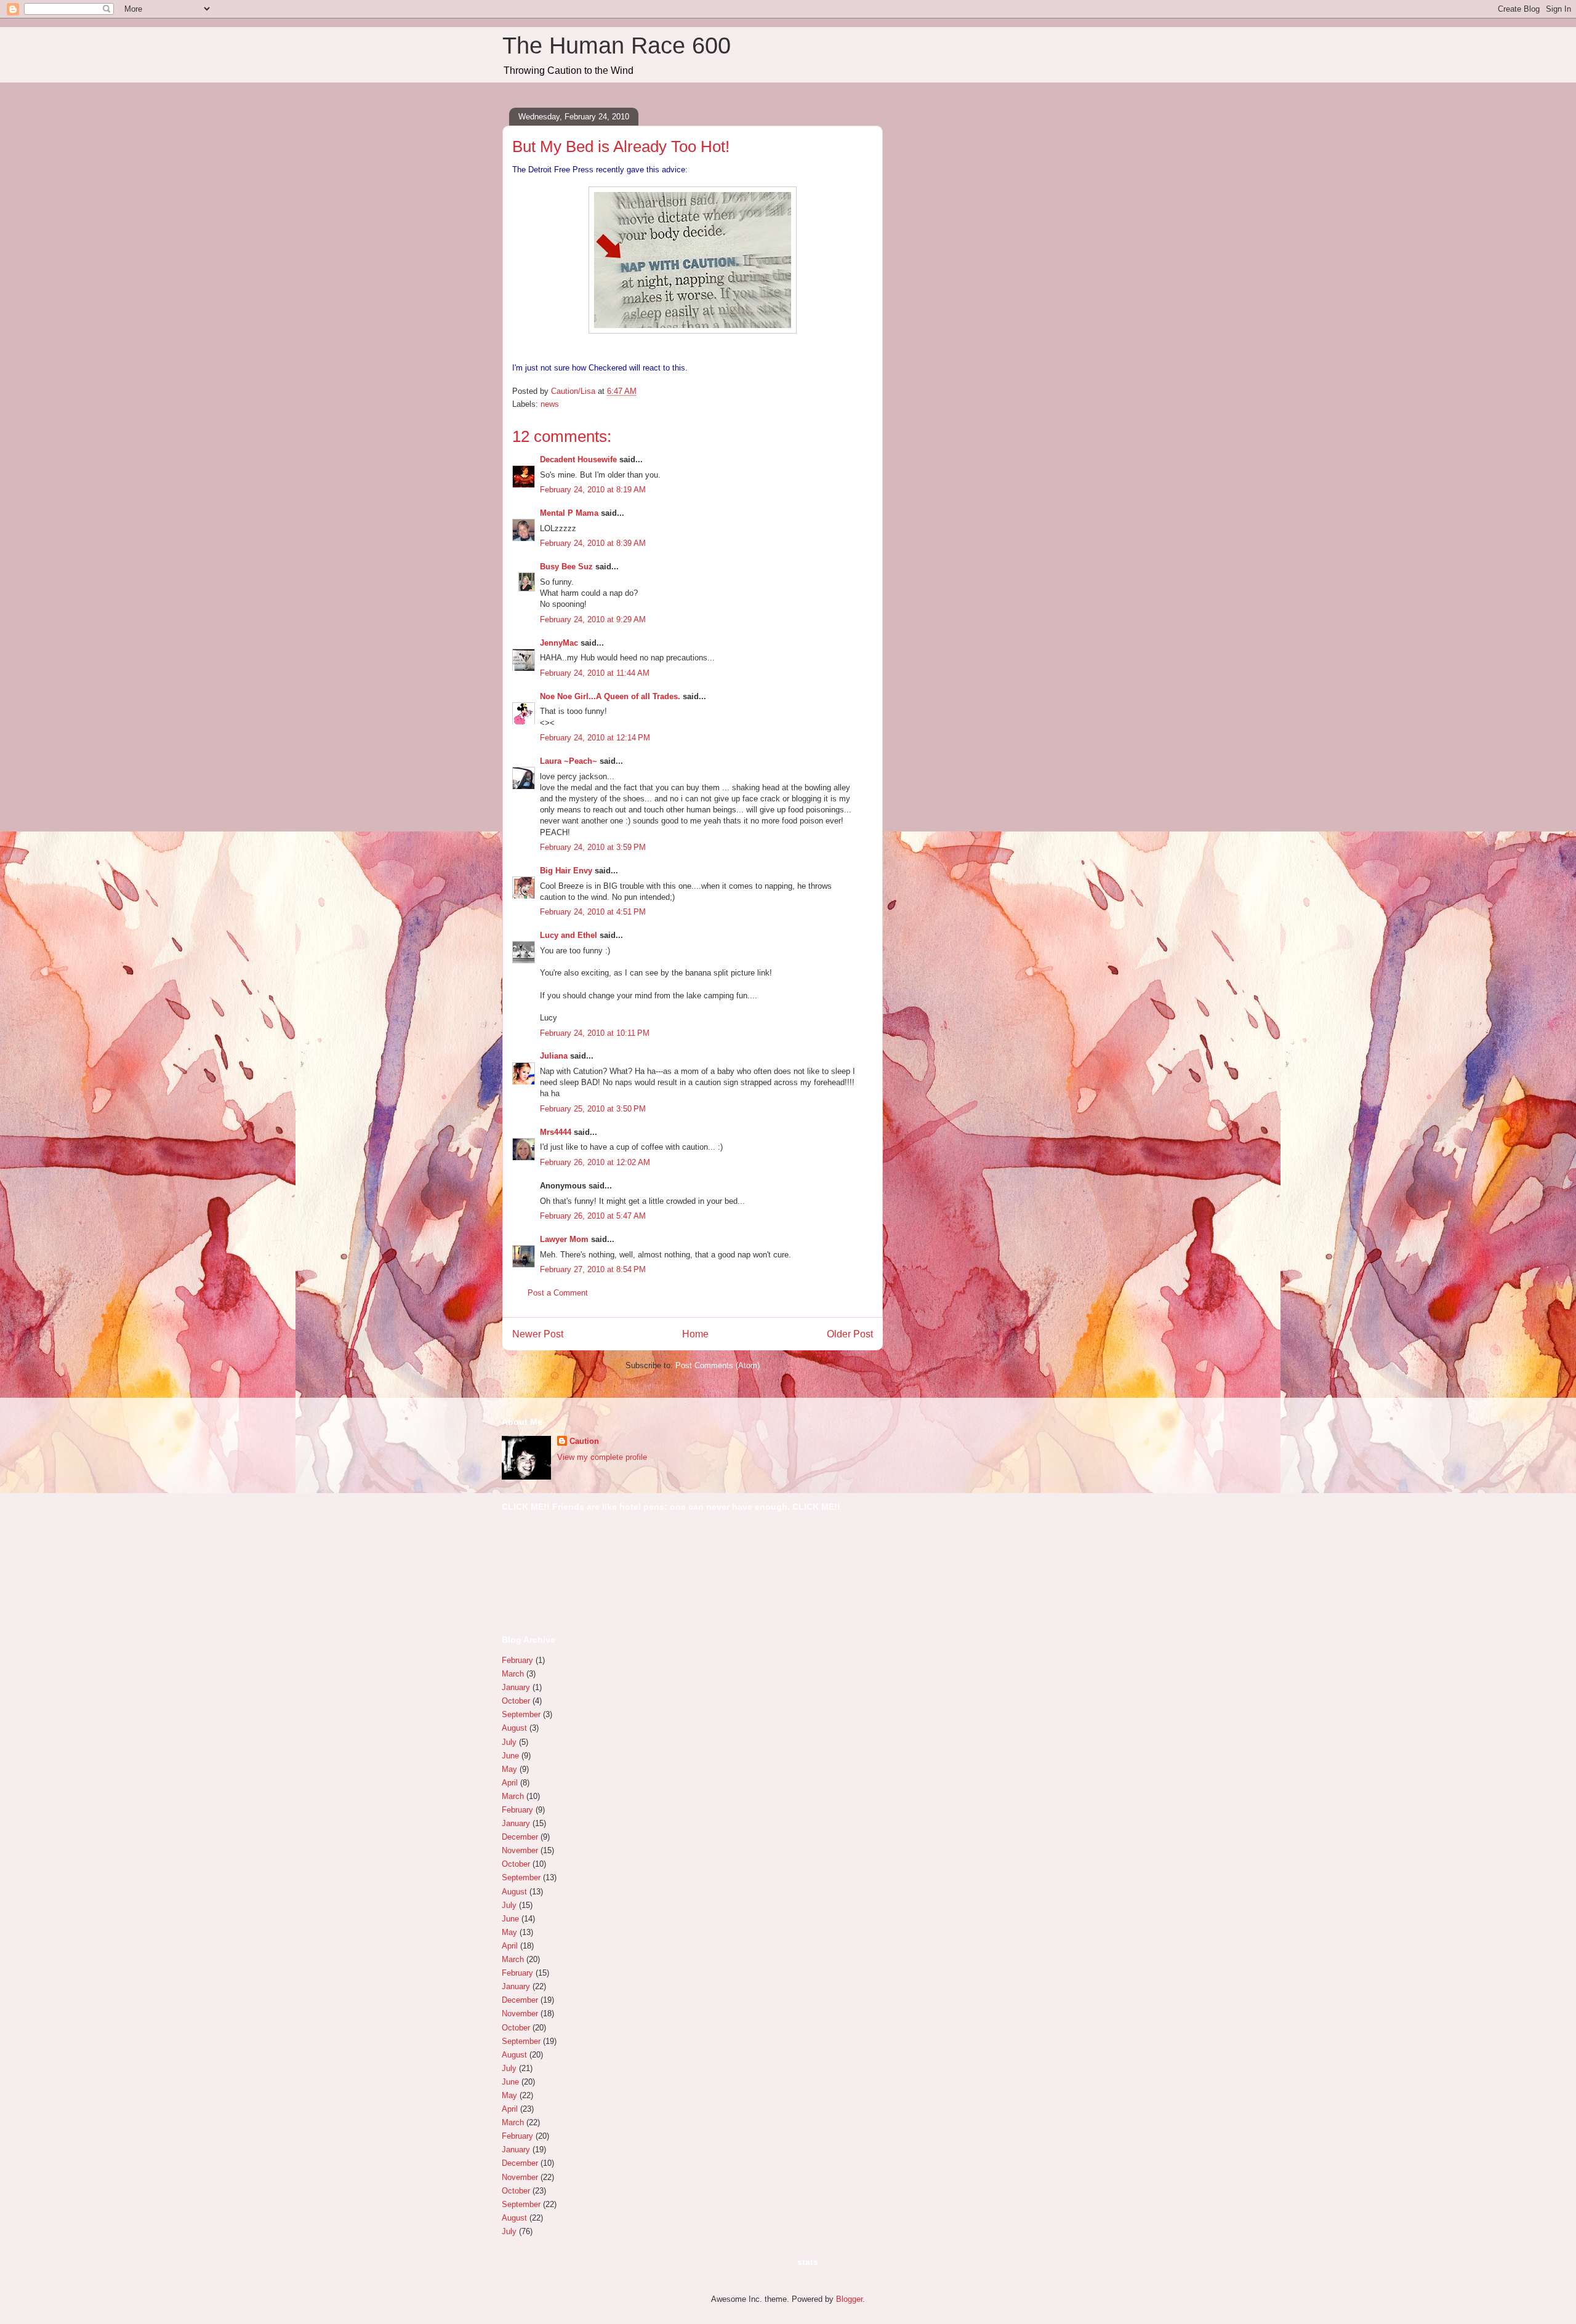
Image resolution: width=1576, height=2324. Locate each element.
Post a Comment (558, 1293)
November (520, 1850)
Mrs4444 (556, 1132)
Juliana (554, 1056)
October (516, 1701)
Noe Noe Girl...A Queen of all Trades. (610, 696)
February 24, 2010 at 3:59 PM (593, 847)
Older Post (850, 1334)
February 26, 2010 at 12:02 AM (595, 1162)
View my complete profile (602, 1457)
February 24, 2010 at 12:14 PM (595, 738)
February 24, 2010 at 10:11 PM (595, 1033)
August (514, 1728)
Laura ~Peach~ (569, 761)
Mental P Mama (569, 513)
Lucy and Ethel (569, 935)
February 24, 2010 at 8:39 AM (593, 543)
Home (695, 1334)
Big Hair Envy (566, 871)
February (517, 1660)
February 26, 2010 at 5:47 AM (593, 1216)
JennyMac (559, 643)
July (509, 1742)
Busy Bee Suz (566, 567)
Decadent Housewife (578, 459)
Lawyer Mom (564, 1239)
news (550, 404)
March (513, 1674)
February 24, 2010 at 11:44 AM (595, 673)
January (516, 1687)
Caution (584, 1441)
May (509, 1769)
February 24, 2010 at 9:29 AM (593, 619)
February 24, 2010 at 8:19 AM (593, 490)
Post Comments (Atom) (718, 1365)
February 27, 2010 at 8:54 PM (593, 1269)
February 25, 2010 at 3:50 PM (593, 1109)
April (510, 1783)
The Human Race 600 (617, 46)
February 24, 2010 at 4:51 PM (593, 912)
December (520, 1837)
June (510, 1756)
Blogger (849, 2299)
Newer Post (538, 1334)
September (521, 1714)
